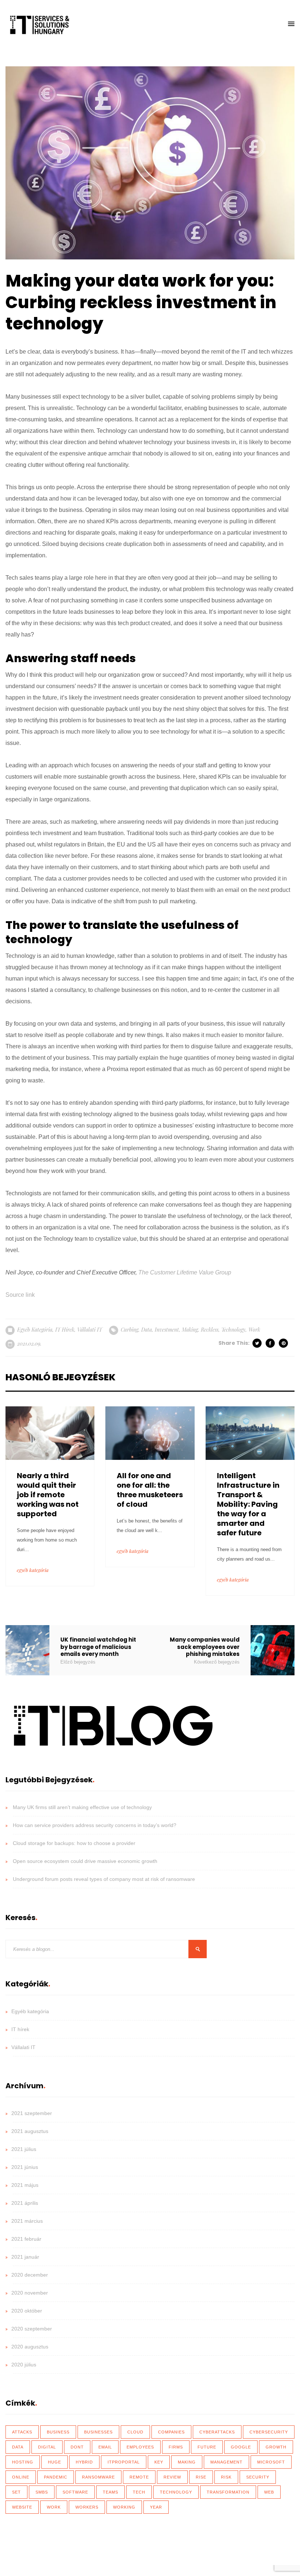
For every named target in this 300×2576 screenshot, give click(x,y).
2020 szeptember (32, 2329)
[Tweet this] (258, 1343)
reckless (210, 1330)
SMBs (42, 2492)
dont (77, 2447)
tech (139, 2492)
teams (110, 2492)
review (172, 2477)
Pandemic (56, 2477)
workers (87, 2507)
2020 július (24, 2365)
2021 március (27, 2221)
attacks (22, 2432)
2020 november (30, 2293)
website (22, 2507)
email (105, 2447)
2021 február (26, 2239)
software (75, 2492)
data (147, 1330)
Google (241, 2447)
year (156, 2507)
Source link (20, 1295)
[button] (291, 24)
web (269, 2492)
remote (139, 2477)
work (254, 1330)
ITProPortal (124, 2462)
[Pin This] (284, 1343)
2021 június (25, 2167)
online (21, 2477)
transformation (228, 2492)
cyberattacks (217, 2432)
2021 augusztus (30, 2131)
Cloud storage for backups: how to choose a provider (74, 1843)
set (16, 2492)
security (258, 2477)
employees (140, 2447)
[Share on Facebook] (271, 1343)
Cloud (135, 2432)
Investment (167, 1330)
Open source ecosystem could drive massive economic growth (85, 1861)
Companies (171, 2432)
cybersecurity (269, 2432)
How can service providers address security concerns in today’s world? (95, 1825)
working (124, 2507)
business (58, 2432)
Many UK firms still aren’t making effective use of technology (82, 1807)
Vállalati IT (90, 1330)
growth (276, 2447)
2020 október (27, 2311)
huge (55, 2462)
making (190, 1330)
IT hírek (65, 1330)
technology (233, 1330)
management (226, 2462)
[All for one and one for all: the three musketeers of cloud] (150, 1433)
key (159, 2462)
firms (176, 2447)
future (207, 2447)
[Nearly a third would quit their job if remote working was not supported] (50, 1433)
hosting (23, 2462)
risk (226, 2477)
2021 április (25, 2203)
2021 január (25, 2257)
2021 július (24, 2149)
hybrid (84, 2462)
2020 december (30, 2275)
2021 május (25, 2185)
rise (201, 2477)
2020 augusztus (30, 2347)
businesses (98, 2432)
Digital (47, 2447)
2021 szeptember (32, 2113)
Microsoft (271, 2462)
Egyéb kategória (35, 1330)
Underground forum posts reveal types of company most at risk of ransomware (104, 1879)
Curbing (130, 1330)
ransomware (98, 2477)
